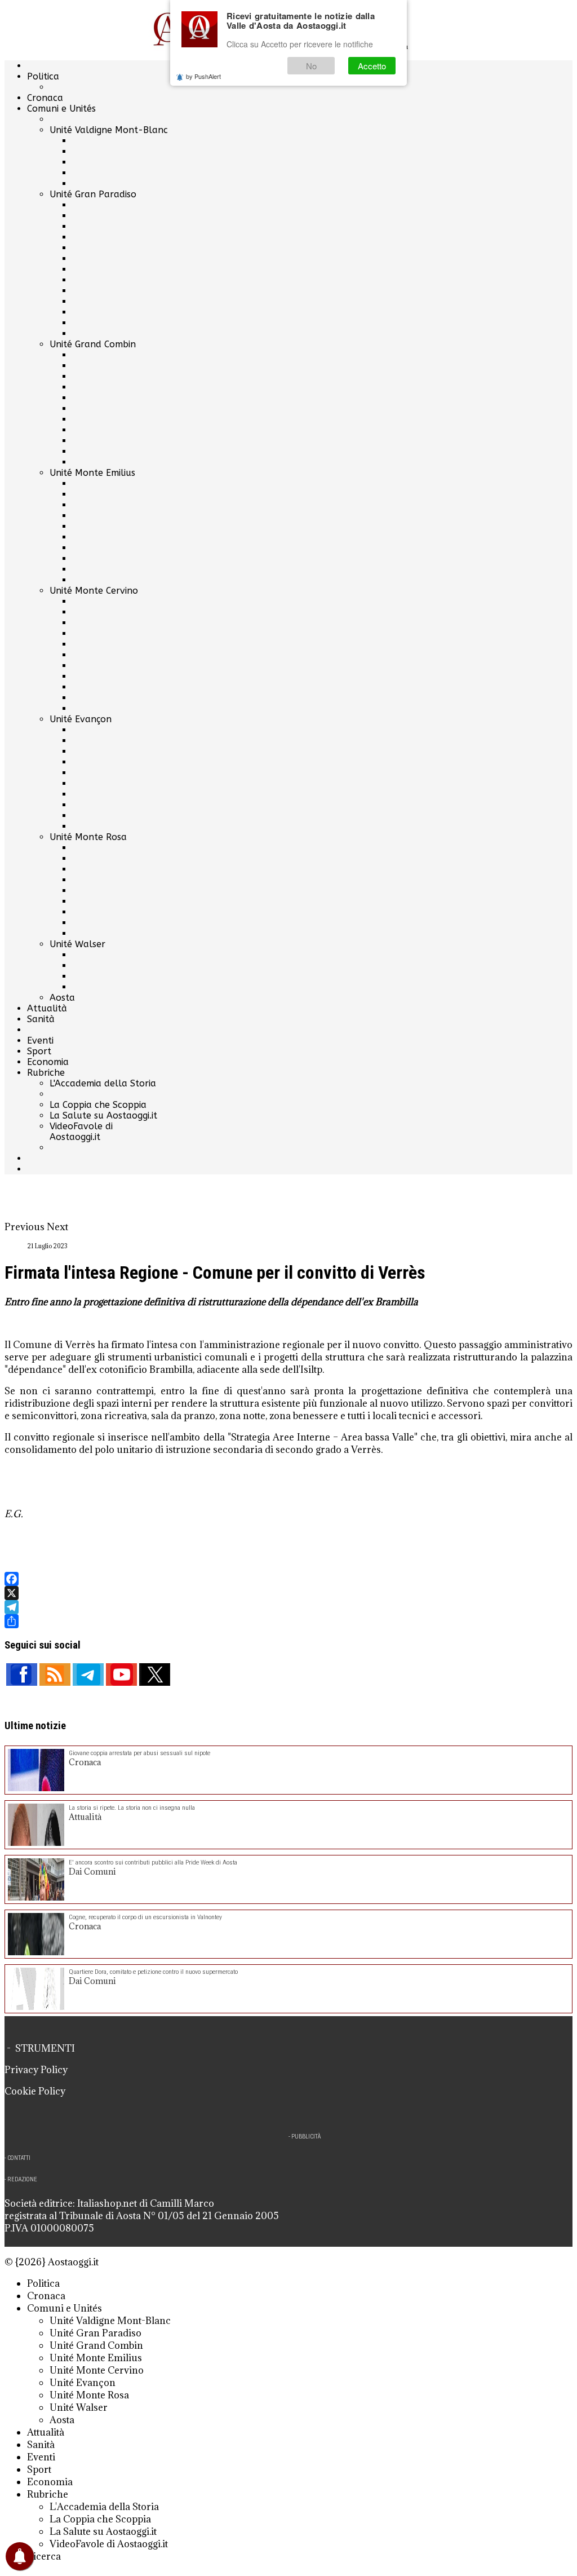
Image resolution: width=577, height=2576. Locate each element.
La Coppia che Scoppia (98, 1105)
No (311, 66)
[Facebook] (288, 1579)
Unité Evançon (81, 719)
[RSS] (55, 1674)
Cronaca (45, 98)
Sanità (41, 1019)
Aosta (62, 998)
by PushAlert (203, 76)
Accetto (372, 66)
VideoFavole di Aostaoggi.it (81, 1132)
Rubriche (46, 1073)
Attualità (47, 1008)
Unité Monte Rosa (88, 837)
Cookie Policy (35, 2091)
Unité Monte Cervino (94, 591)
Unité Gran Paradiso (93, 194)
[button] (26, 1227)
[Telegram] (288, 1607)
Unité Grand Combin (93, 344)
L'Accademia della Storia (103, 1083)
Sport (39, 1051)
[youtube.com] (121, 1674)
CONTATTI (19, 2158)
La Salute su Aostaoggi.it (103, 1115)
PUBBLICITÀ (306, 2137)
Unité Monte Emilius (92, 473)
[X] (288, 1593)
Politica (43, 76)
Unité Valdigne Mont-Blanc (109, 130)
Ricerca (44, 2556)
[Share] (288, 1621)
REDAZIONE (22, 2179)
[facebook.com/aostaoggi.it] (22, 1674)
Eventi (40, 1040)
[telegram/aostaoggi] (88, 1674)
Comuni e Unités (61, 109)
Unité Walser (77, 944)
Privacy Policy (36, 2070)
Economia (48, 1062)
